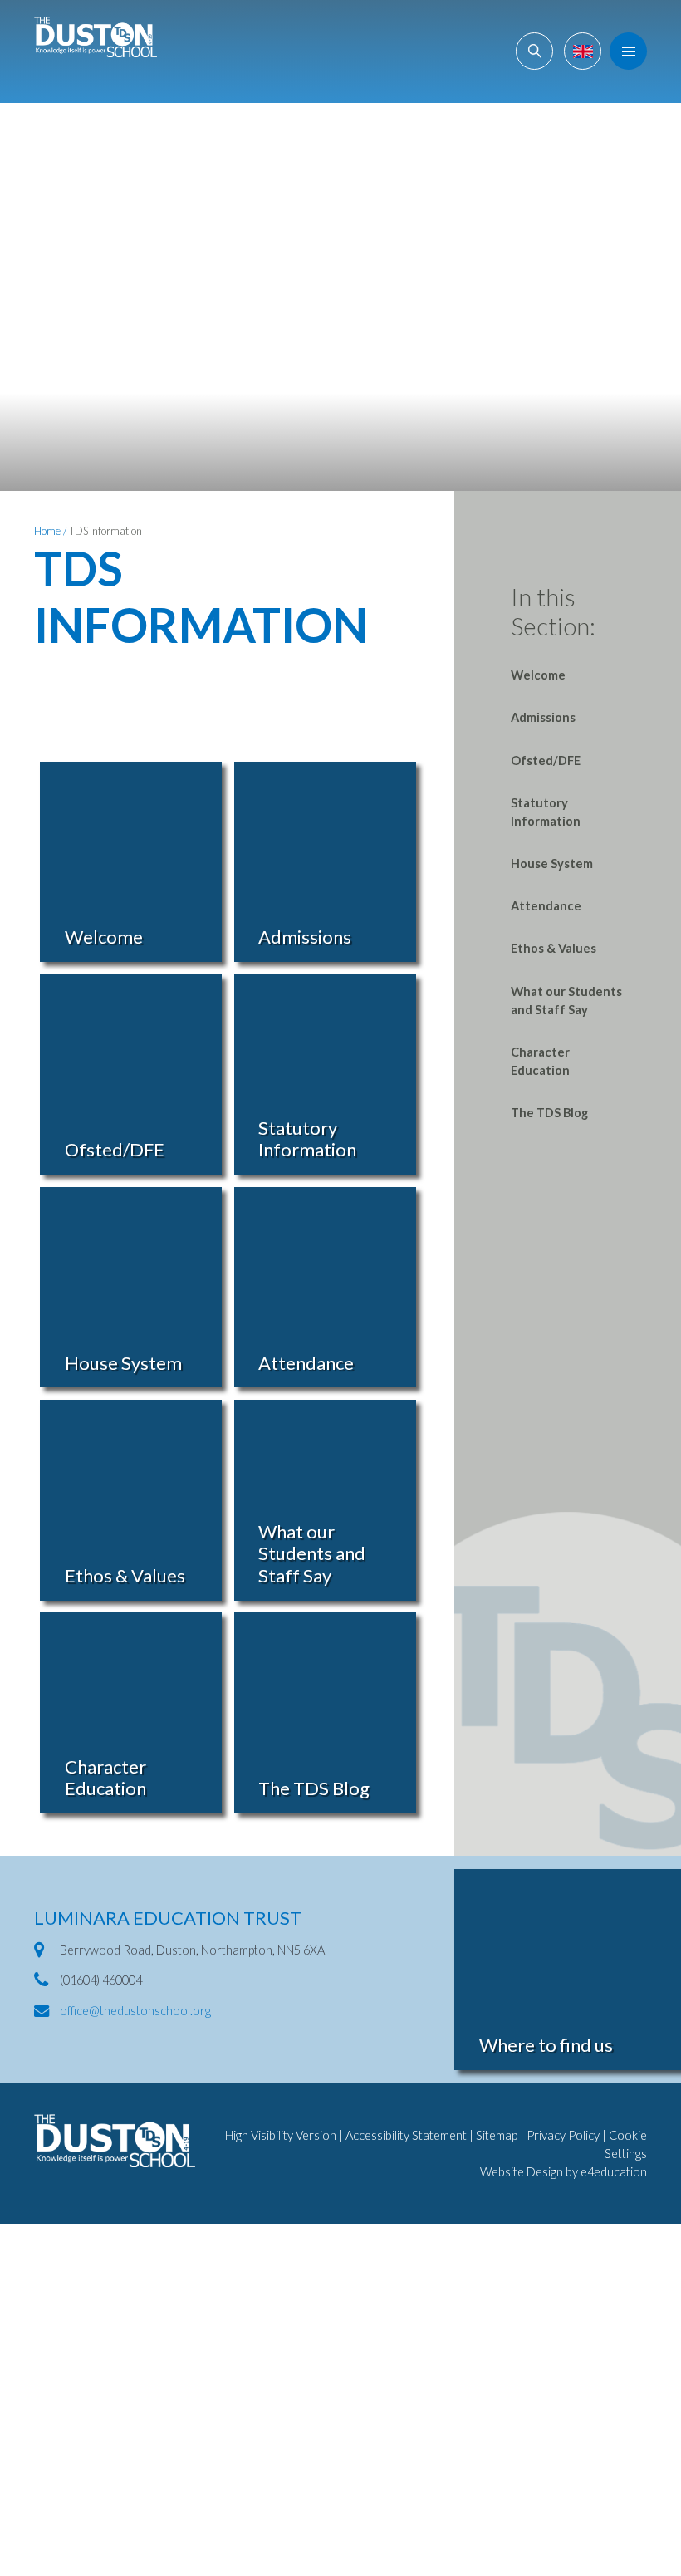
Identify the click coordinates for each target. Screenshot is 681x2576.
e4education (614, 2172)
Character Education (540, 1061)
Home (47, 531)
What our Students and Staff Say (566, 1001)
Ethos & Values (554, 948)
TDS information (105, 531)
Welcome (538, 675)
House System (552, 864)
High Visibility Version (281, 2135)
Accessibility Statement (406, 2135)
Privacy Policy (563, 2135)
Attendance (546, 906)
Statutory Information (546, 812)
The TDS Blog (549, 1113)
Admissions (543, 717)
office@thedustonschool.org (135, 2011)
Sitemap (497, 2135)
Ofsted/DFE (546, 761)
